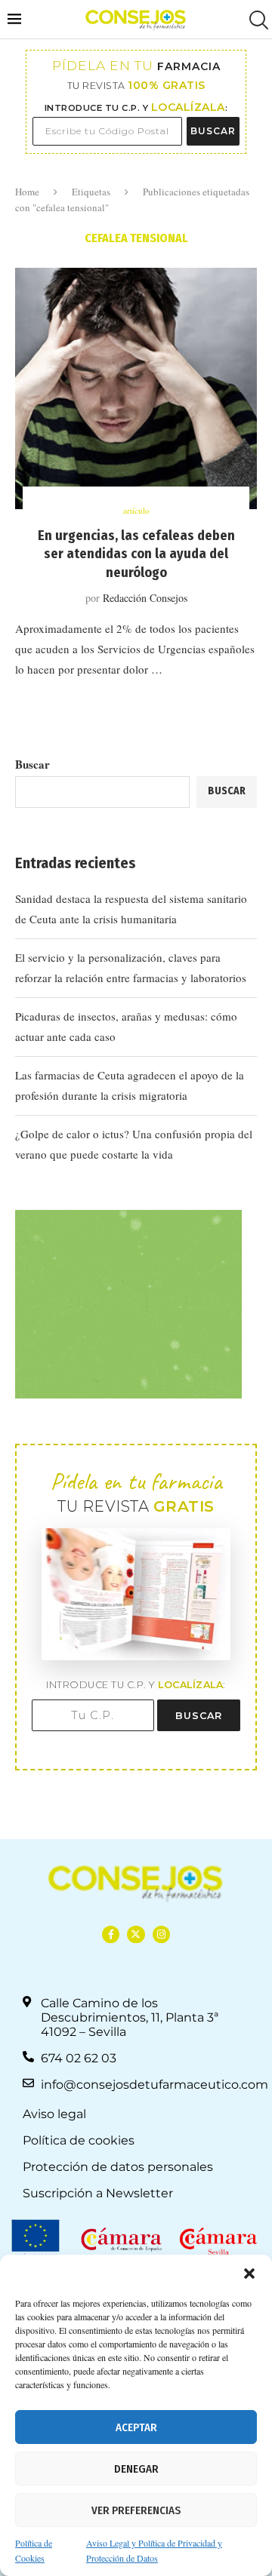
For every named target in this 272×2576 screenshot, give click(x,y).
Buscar (32, 764)
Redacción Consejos (145, 598)
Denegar (136, 2469)
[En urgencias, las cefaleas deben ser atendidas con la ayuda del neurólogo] (136, 388)
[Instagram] (161, 1934)
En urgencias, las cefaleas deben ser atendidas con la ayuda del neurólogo (136, 554)
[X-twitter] (136, 1934)
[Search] (257, 20)
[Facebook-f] (111, 1934)
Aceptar (136, 2427)
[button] (249, 2274)
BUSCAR (213, 131)
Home (27, 192)
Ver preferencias (136, 2510)
